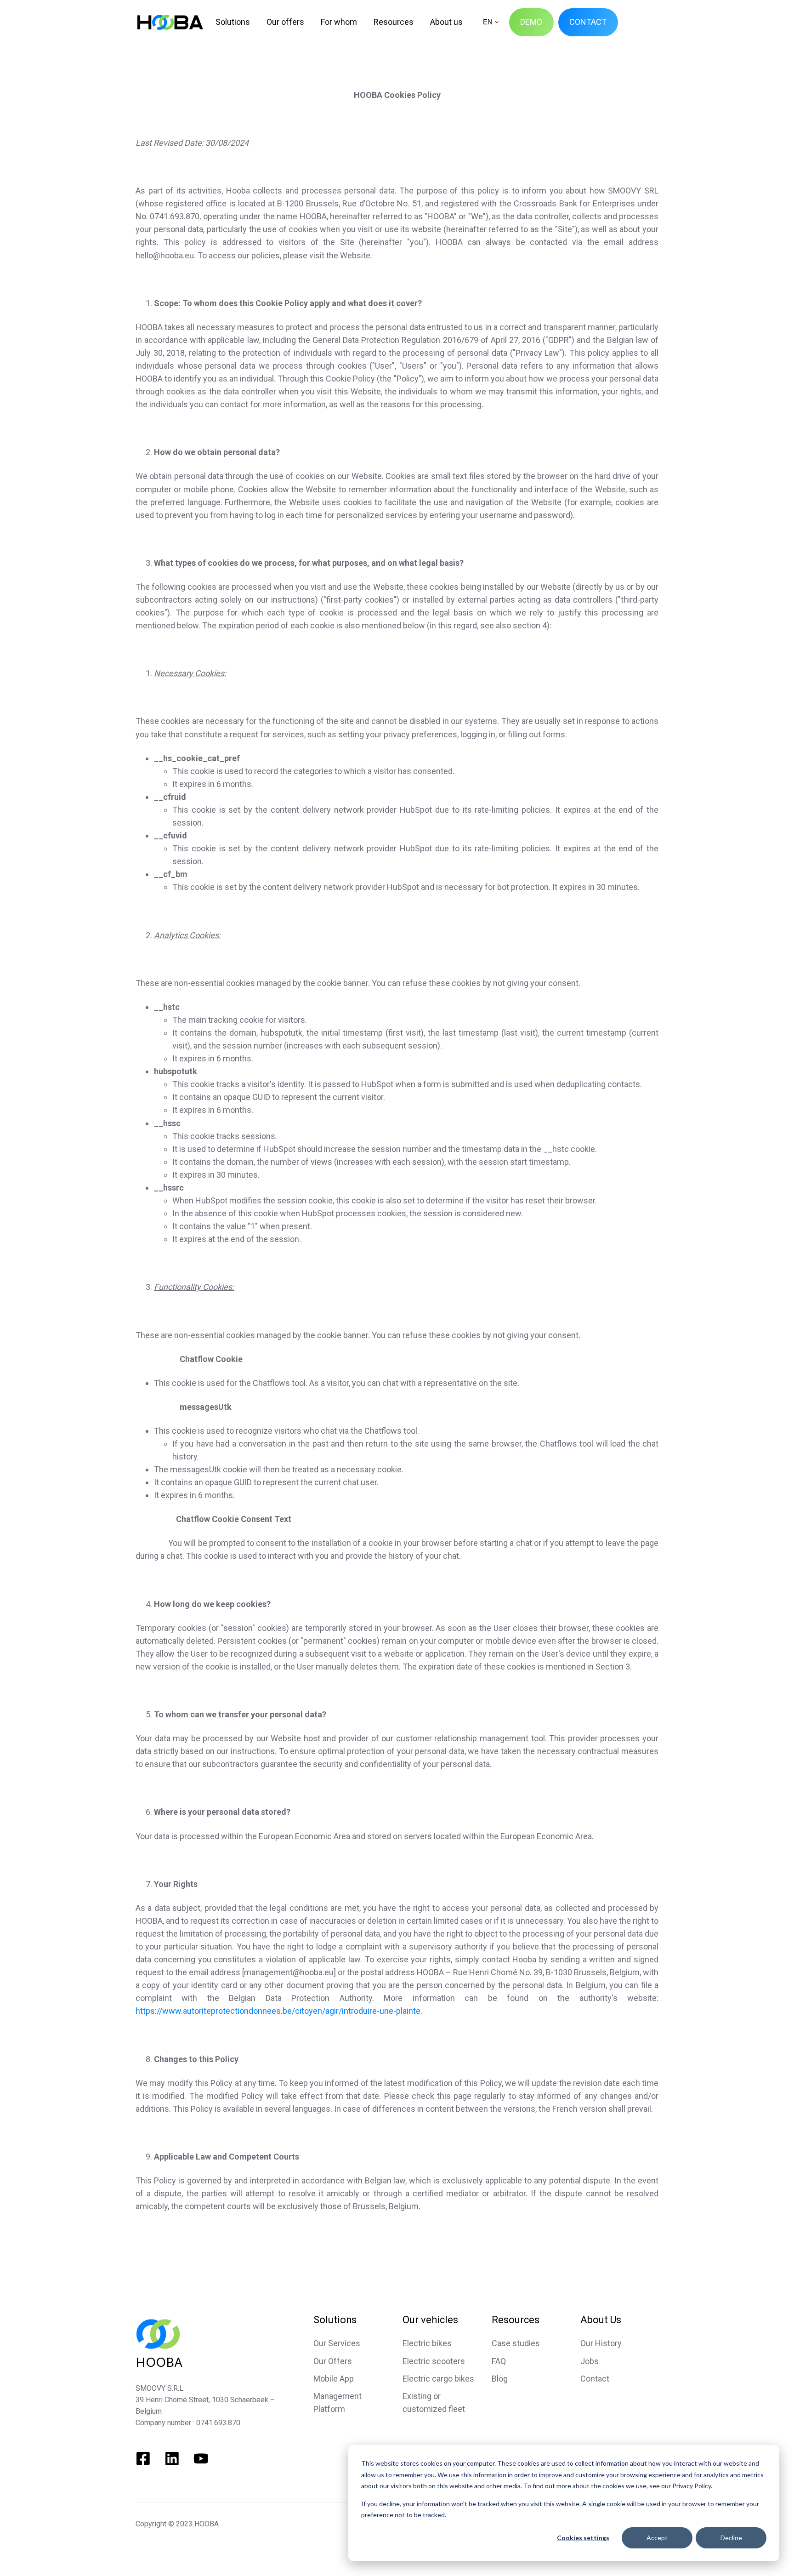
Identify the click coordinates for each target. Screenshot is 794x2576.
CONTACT (588, 22)
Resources (516, 2320)
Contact (595, 2379)
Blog (500, 2379)
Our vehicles (430, 2320)
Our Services (337, 2343)
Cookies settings (583, 2538)
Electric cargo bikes (438, 2379)
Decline (731, 2538)
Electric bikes (427, 2343)
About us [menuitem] (446, 22)
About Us (601, 2320)
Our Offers (333, 2361)
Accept (657, 2538)
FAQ (499, 2361)
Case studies (516, 2343)
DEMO (531, 22)
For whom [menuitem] (339, 22)
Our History (601, 2343)
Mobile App (334, 2379)
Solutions (335, 2320)
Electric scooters (434, 2361)
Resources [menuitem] (394, 22)
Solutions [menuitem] (233, 22)
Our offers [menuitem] (285, 22)
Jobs (590, 2361)
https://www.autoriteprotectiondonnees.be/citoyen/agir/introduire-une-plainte (278, 2011)
